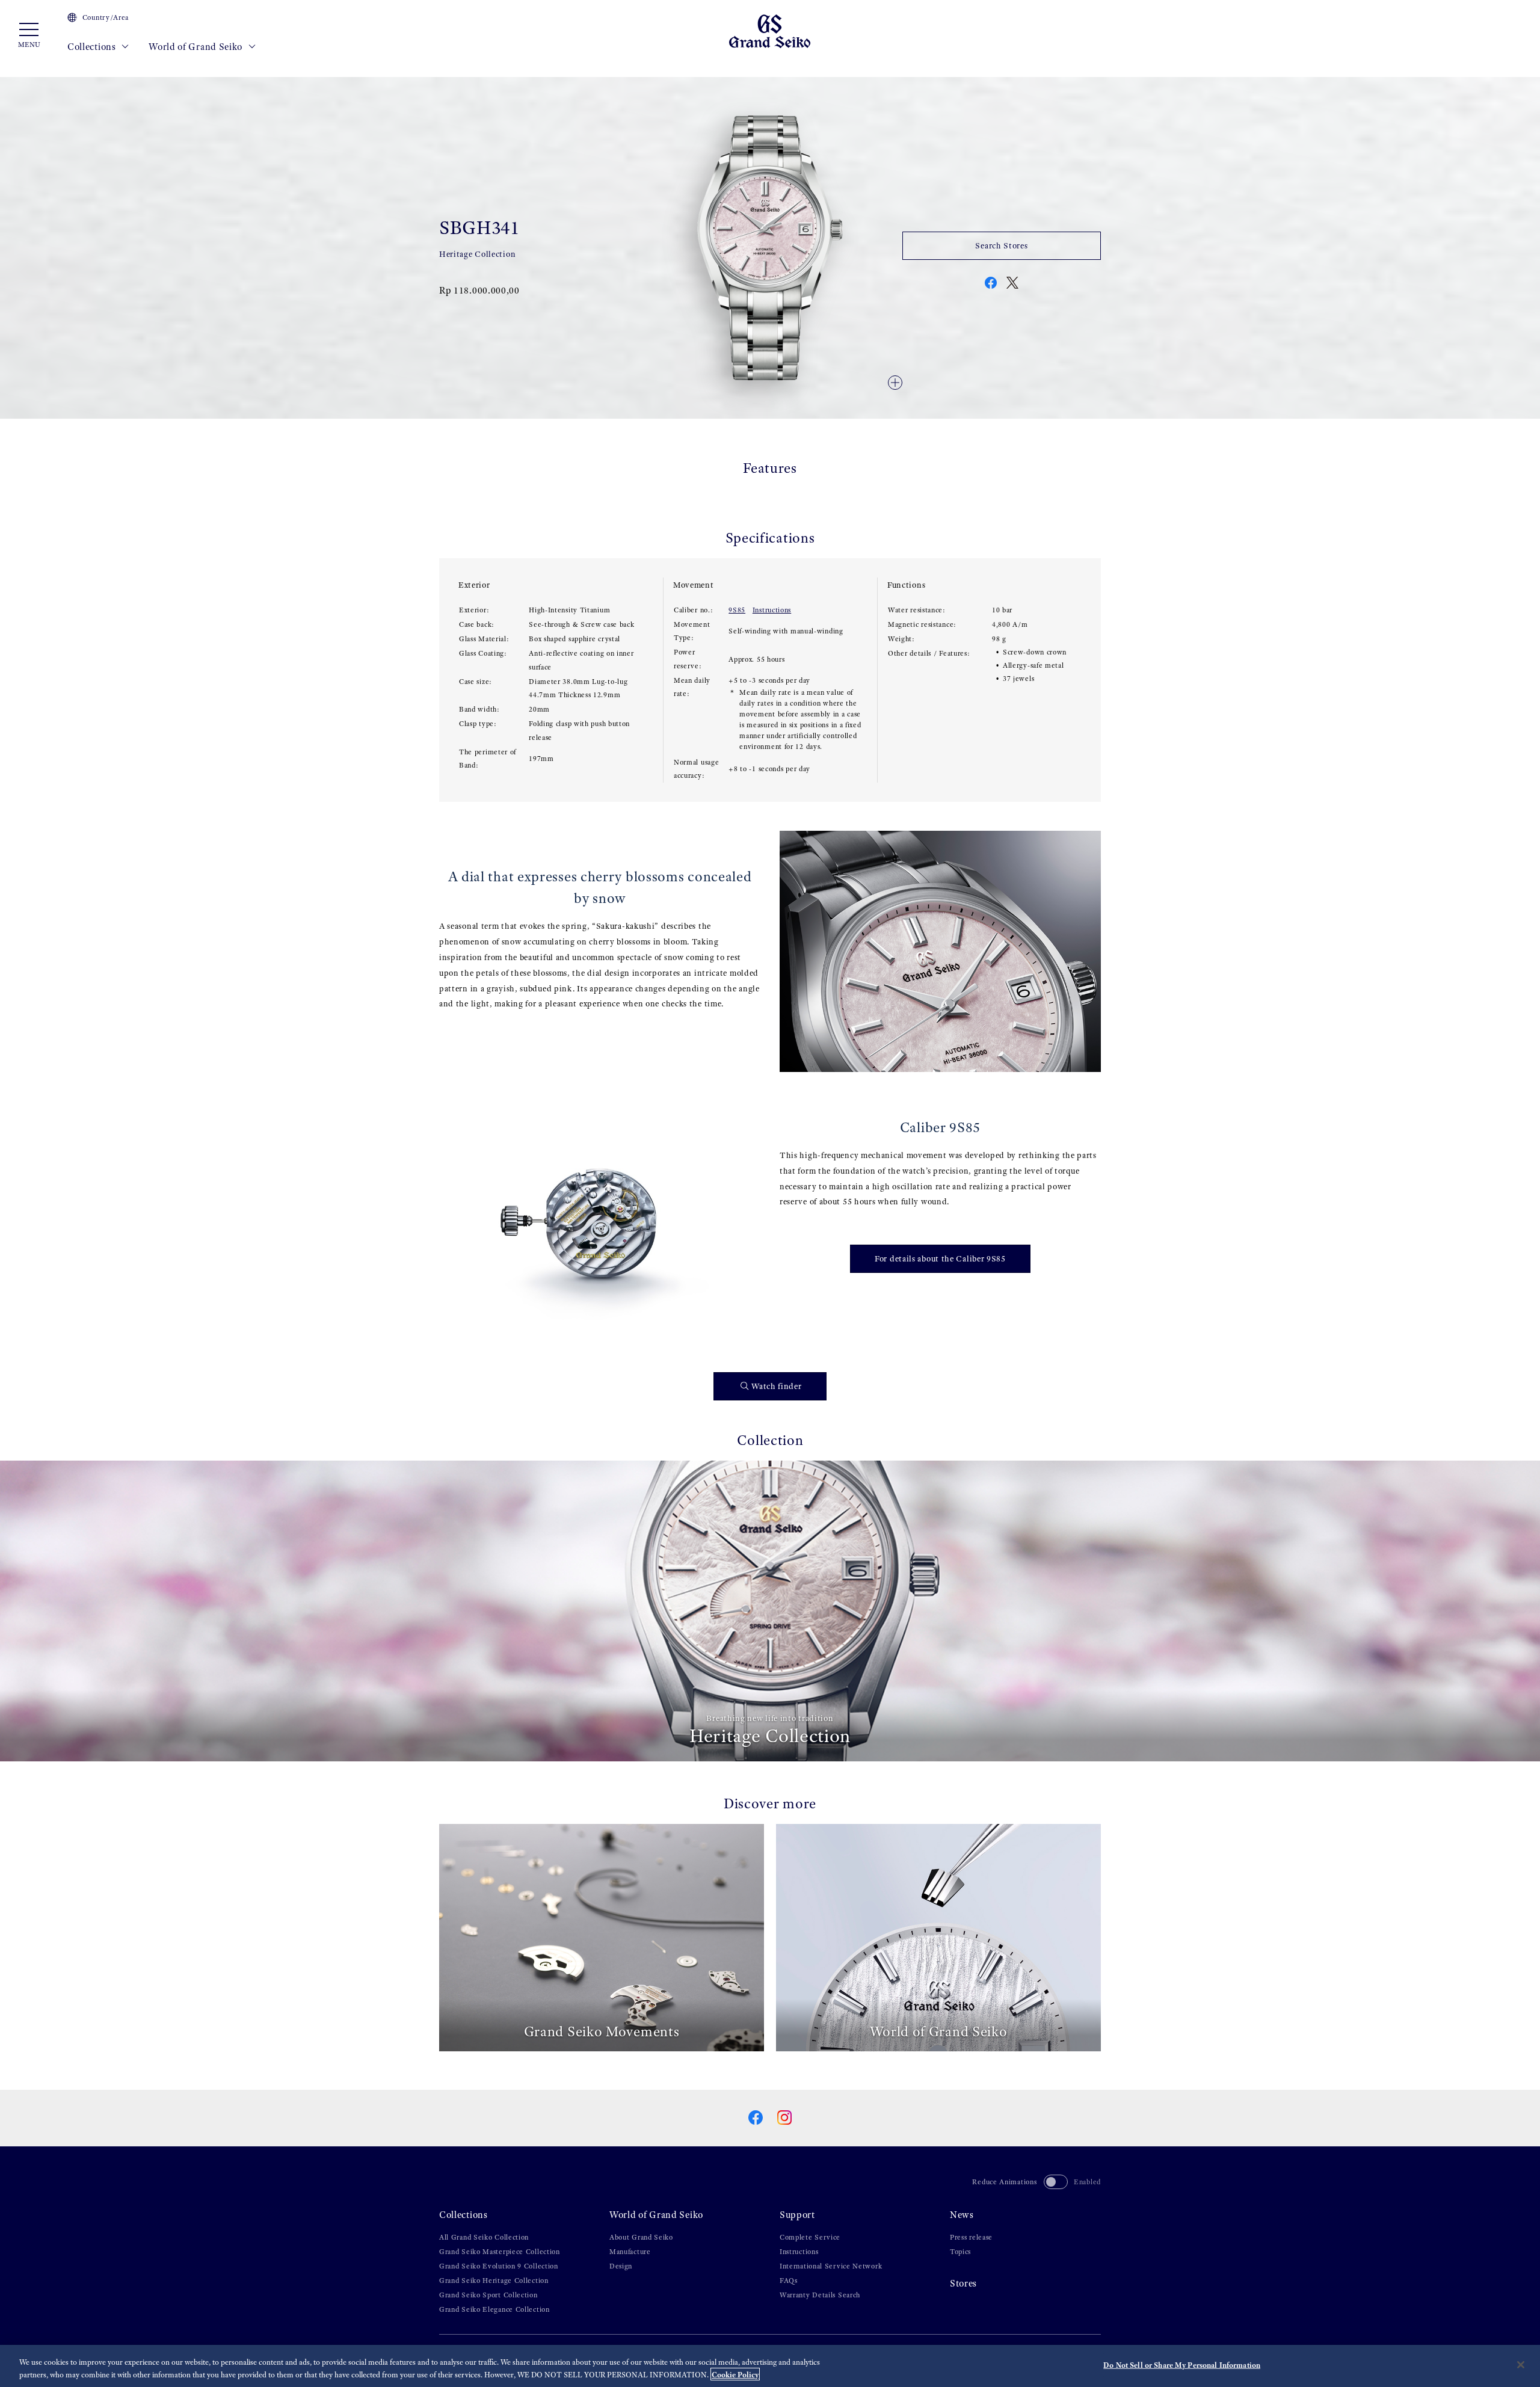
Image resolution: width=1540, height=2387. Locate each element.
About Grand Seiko (641, 2237)
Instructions (772, 610)
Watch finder (776, 1386)
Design (621, 2266)
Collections (93, 47)
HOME (449, 72)
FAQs (789, 2281)
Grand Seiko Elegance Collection (494, 2309)
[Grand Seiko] (770, 30)
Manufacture (630, 2252)
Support (797, 2215)
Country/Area (106, 17)
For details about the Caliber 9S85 (940, 1259)
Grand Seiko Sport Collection (488, 2295)
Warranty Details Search (820, 2295)
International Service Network (831, 2266)
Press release (971, 2237)
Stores (963, 2283)
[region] (770, 2366)
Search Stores (1001, 246)
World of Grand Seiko (197, 47)
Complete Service (810, 2237)
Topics (960, 2252)
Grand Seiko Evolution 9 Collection (499, 2266)
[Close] (1521, 2365)
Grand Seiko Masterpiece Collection (500, 2252)
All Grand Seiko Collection (484, 2237)
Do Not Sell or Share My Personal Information (1182, 2365)
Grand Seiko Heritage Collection (494, 2281)
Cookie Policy (735, 2374)
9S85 (737, 610)
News (962, 2215)
